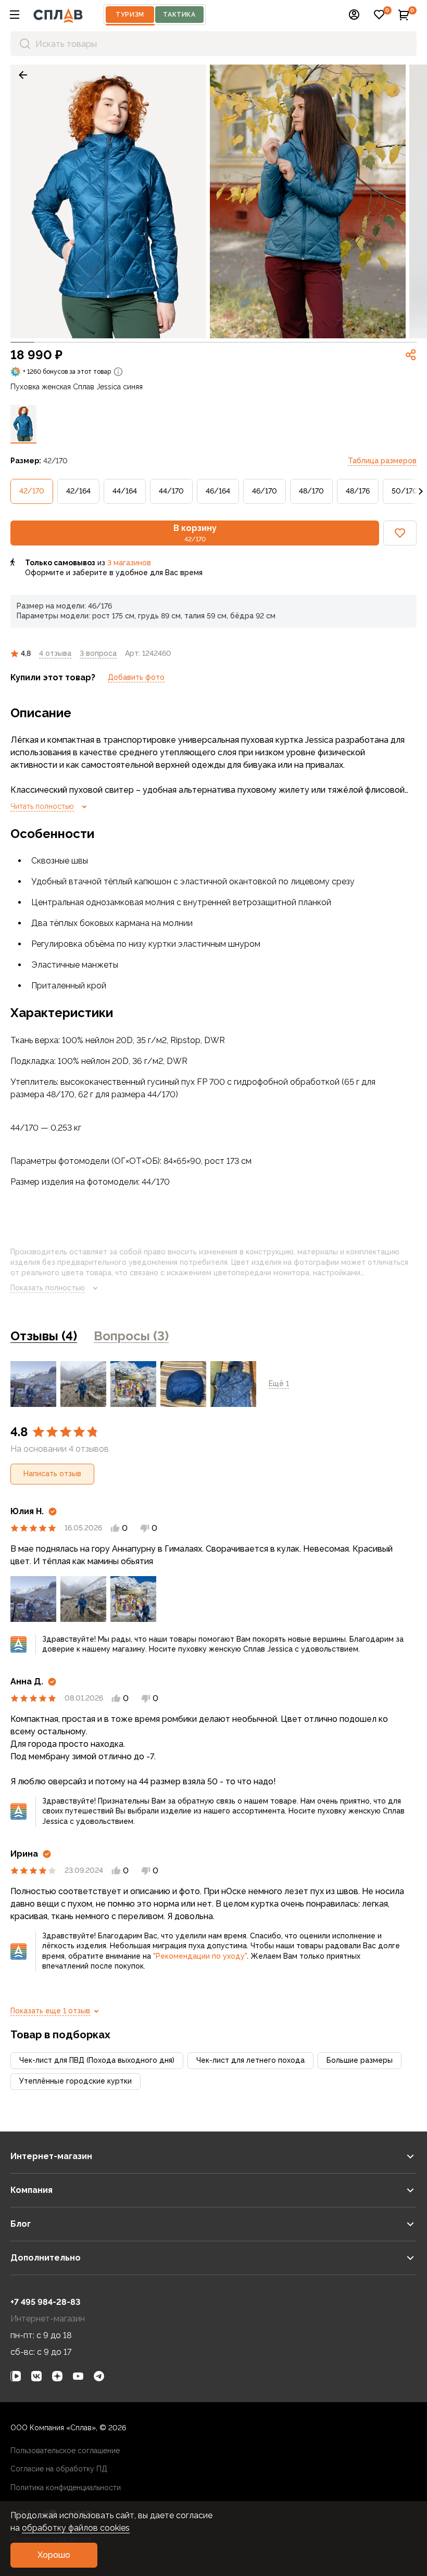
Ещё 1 (279, 1384)
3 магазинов (129, 563)
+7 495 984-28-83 (45, 2302)
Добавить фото (136, 677)
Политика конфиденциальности (66, 2488)
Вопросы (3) (131, 1336)
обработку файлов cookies (76, 2528)
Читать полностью (42, 806)
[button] (15, 15)
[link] (23, 75)
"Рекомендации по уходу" (200, 1956)
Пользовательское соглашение (65, 2451)
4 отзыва (55, 653)
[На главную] (58, 15)
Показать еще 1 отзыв (50, 2011)
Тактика (179, 15)
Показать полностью (48, 1288)
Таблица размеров (382, 461)
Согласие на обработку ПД (59, 2469)
